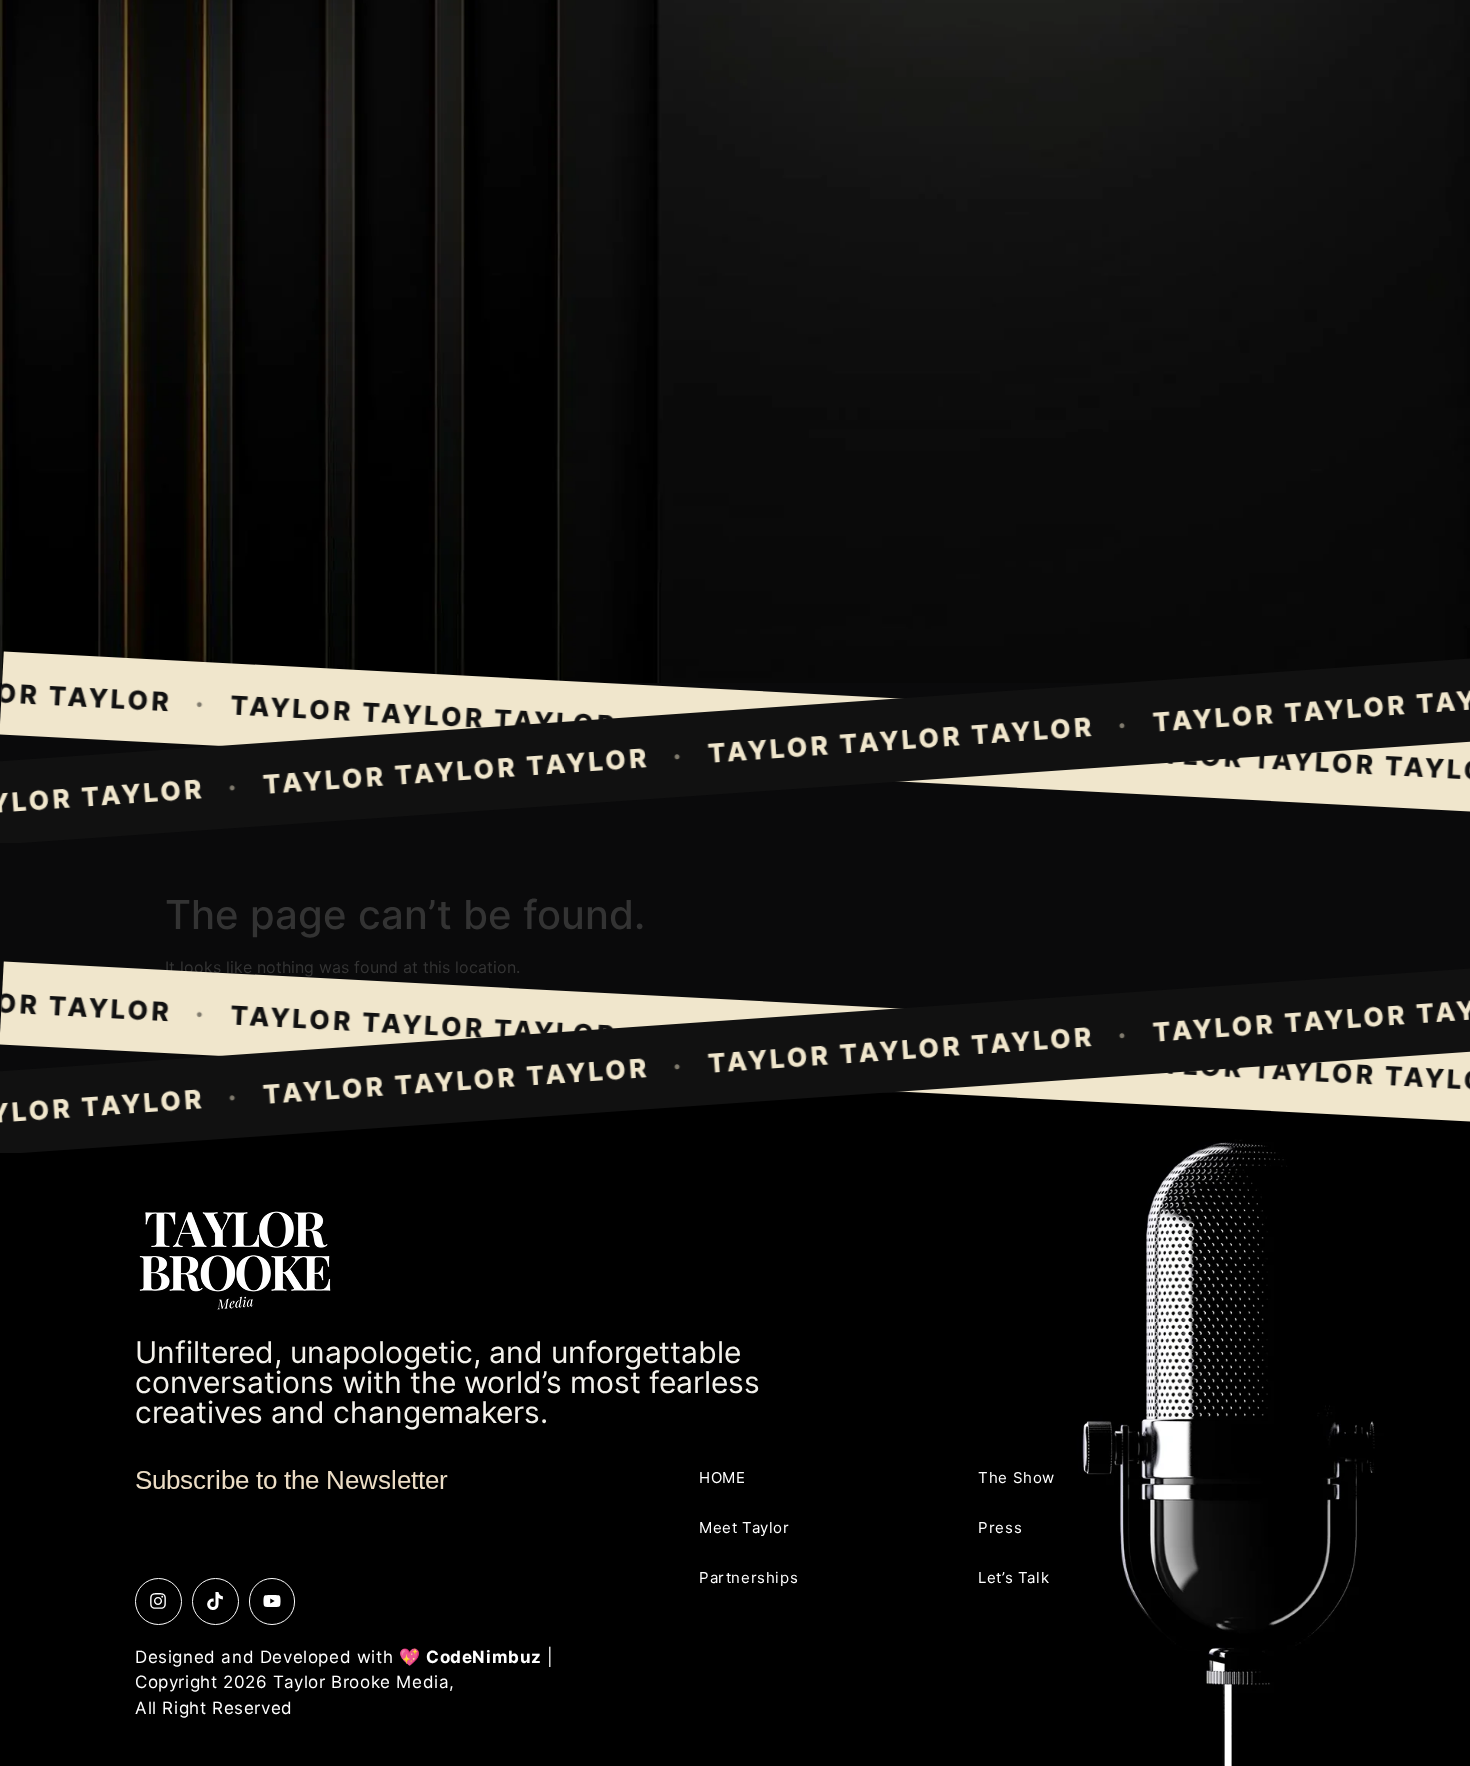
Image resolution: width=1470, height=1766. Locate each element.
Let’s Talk (1013, 1577)
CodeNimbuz (484, 1657)
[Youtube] (272, 1601)
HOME (722, 1477)
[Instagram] (158, 1601)
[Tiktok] (215, 1601)
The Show (1016, 1477)
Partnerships (748, 1577)
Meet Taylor (744, 1527)
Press (1000, 1527)
